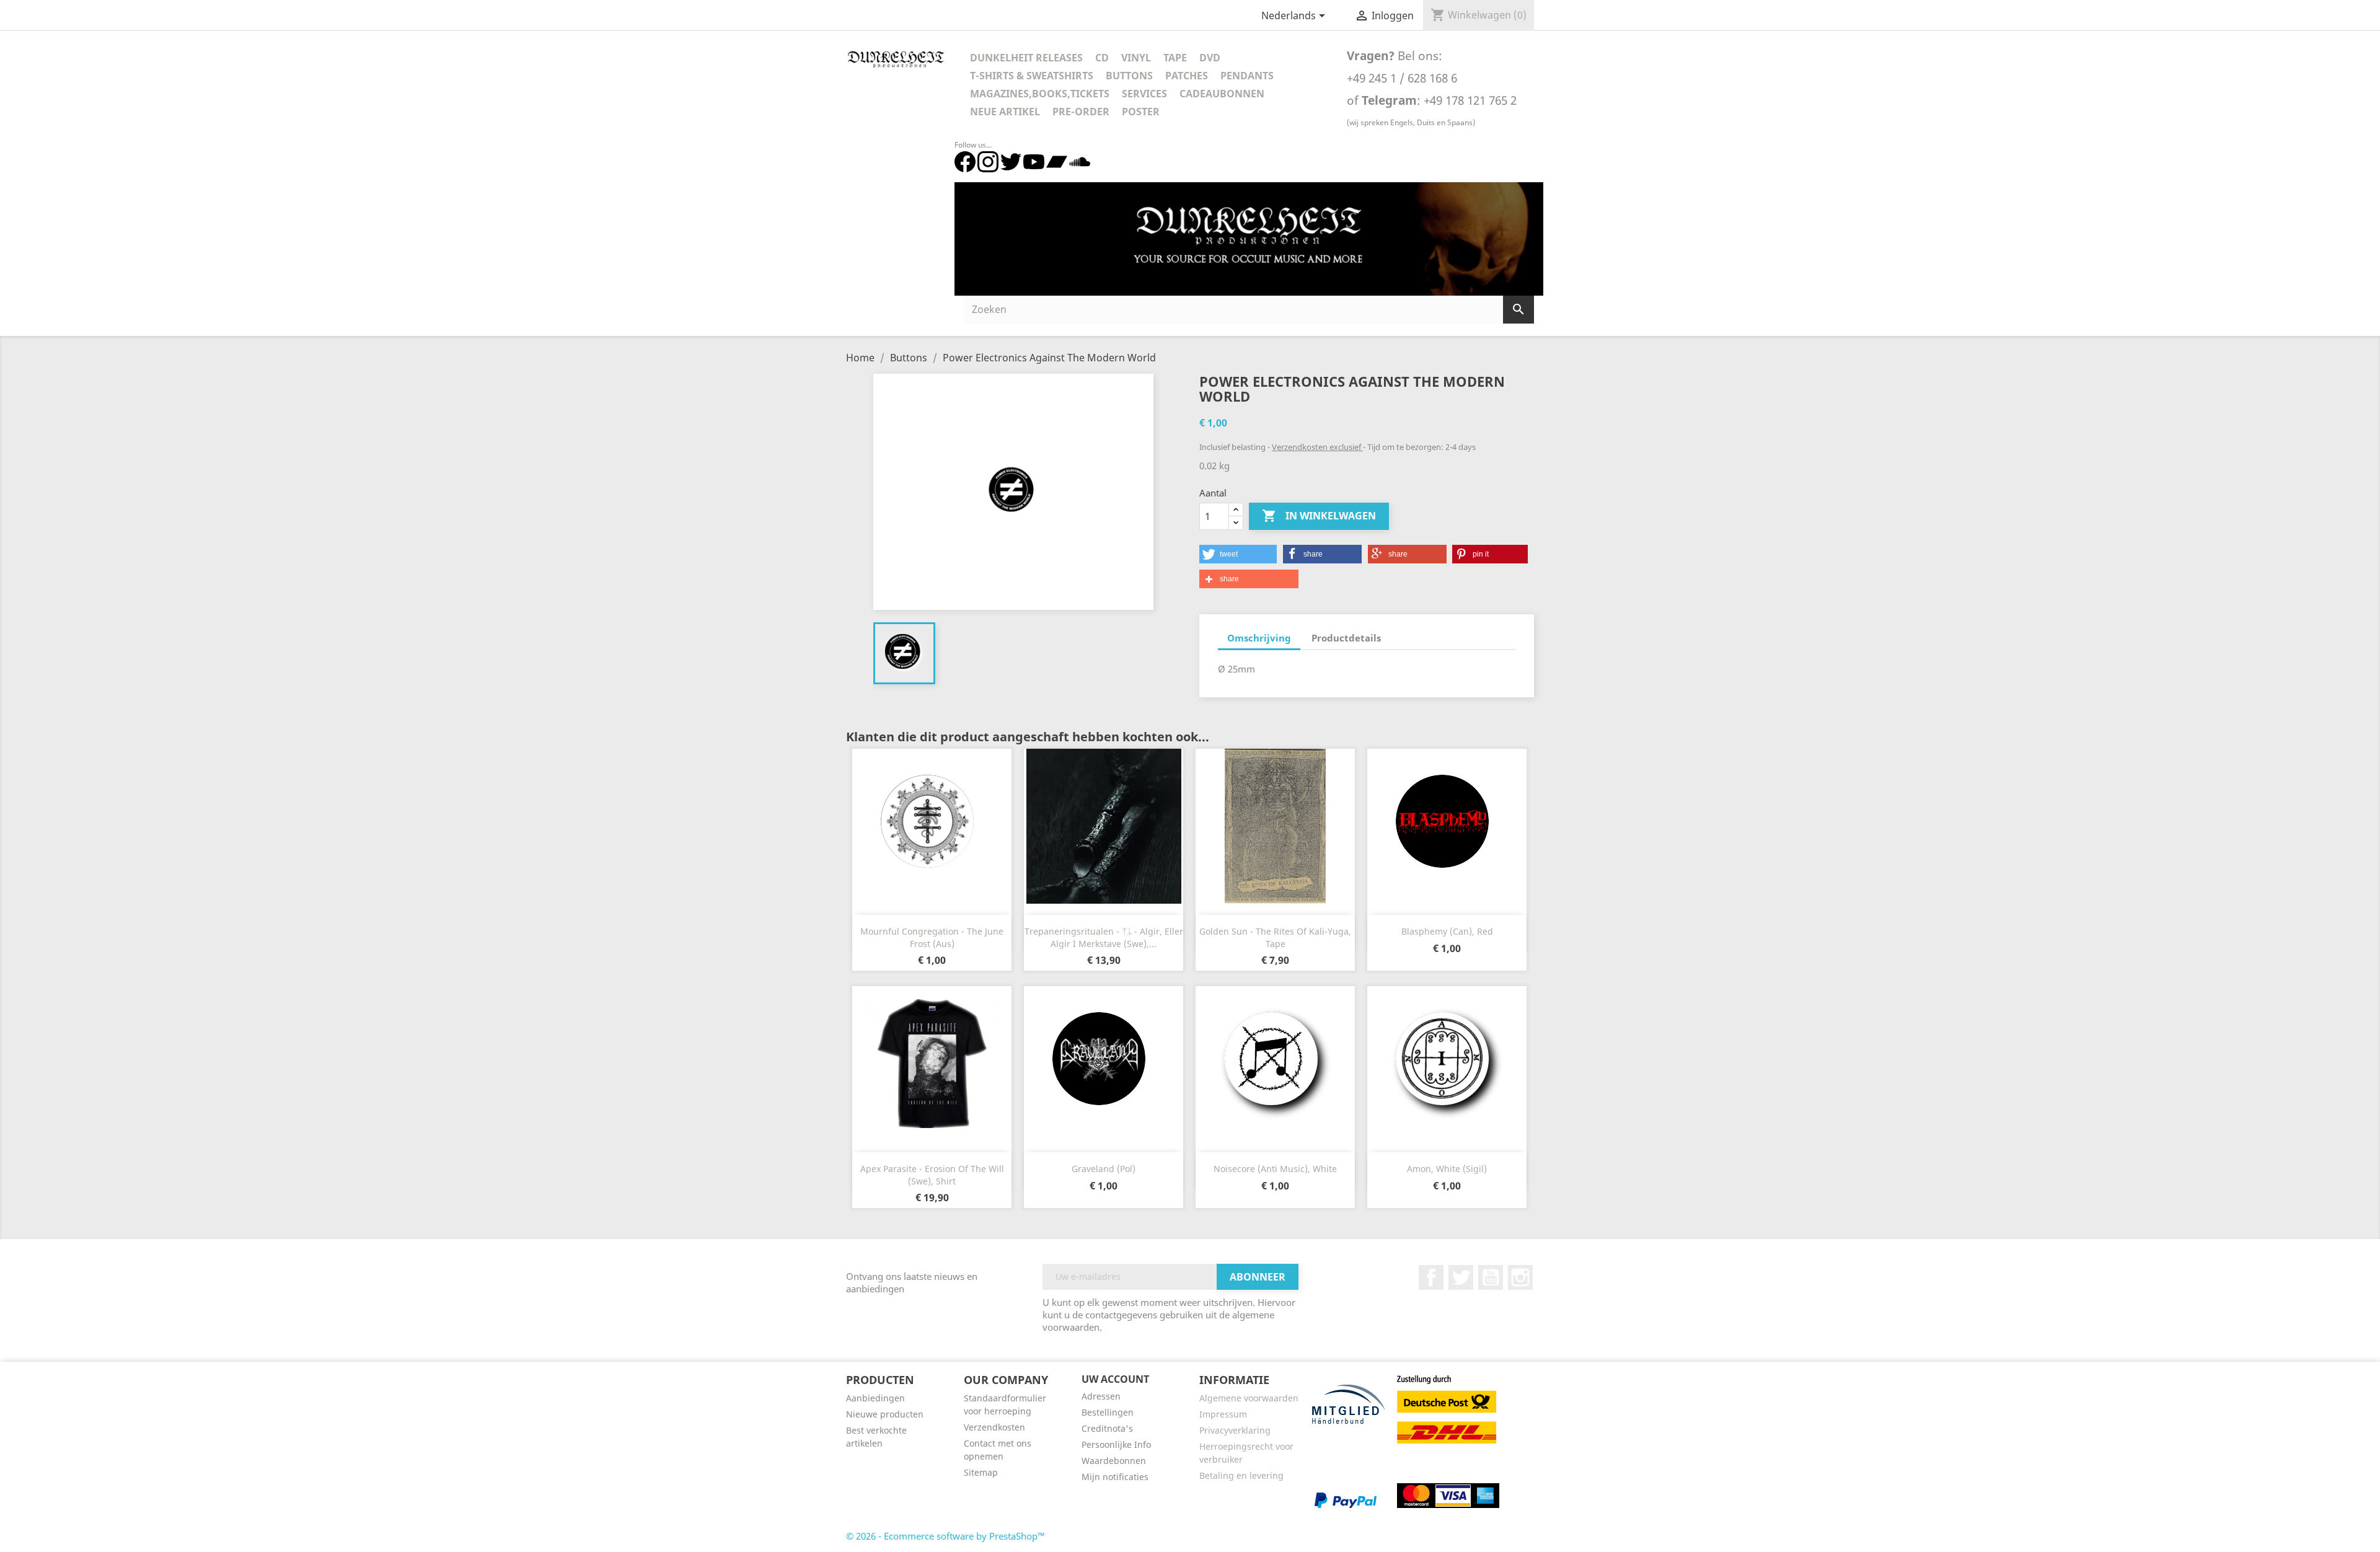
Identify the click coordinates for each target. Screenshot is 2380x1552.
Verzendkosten (994, 1427)
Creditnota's (1107, 1428)
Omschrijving (1259, 638)
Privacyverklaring (1235, 1430)
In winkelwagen (1319, 516)
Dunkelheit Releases (1026, 58)
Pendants (1247, 76)
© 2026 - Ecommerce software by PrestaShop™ (945, 1536)
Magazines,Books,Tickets (1040, 94)
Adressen (1101, 1396)
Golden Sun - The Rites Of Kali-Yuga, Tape (1275, 937)
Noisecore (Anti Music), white (1275, 1169)
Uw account (1115, 1379)
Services (1144, 94)
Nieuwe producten (885, 1414)
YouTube (1491, 1277)
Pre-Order (1081, 112)
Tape (1175, 58)
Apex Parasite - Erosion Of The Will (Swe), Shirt (932, 1175)
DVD (1210, 58)
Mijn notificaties (1115, 1477)
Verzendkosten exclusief (1317, 447)
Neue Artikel (1005, 112)
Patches (1187, 76)
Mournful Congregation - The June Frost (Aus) (932, 937)
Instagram (1520, 1277)
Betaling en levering (1241, 1475)
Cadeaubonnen (1222, 94)
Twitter (1461, 1277)
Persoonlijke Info (1116, 1444)
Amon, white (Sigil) (1447, 1169)
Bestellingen (1108, 1412)
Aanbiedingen (875, 1398)
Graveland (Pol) (1104, 1169)
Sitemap (981, 1472)
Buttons (1129, 76)
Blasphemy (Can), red (1447, 931)
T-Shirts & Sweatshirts (1032, 76)
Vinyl (1136, 58)
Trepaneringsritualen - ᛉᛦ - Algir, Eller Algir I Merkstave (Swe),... (1104, 937)
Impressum (1223, 1414)
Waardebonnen (1114, 1461)
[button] (1238, 554)
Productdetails (1346, 638)
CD (1102, 58)
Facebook (1431, 1277)
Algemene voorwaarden (1249, 1398)
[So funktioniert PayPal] (1346, 1500)
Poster (1141, 112)
